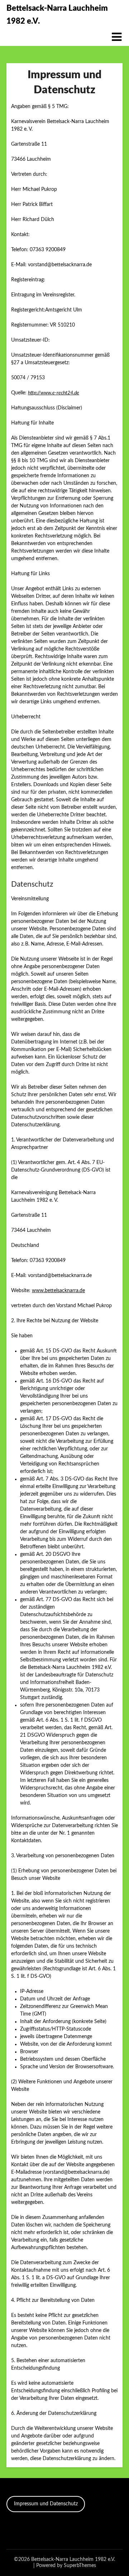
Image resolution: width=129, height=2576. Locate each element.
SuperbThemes (80, 2566)
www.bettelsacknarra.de (58, 1291)
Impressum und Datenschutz (46, 2504)
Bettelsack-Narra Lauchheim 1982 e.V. (57, 15)
